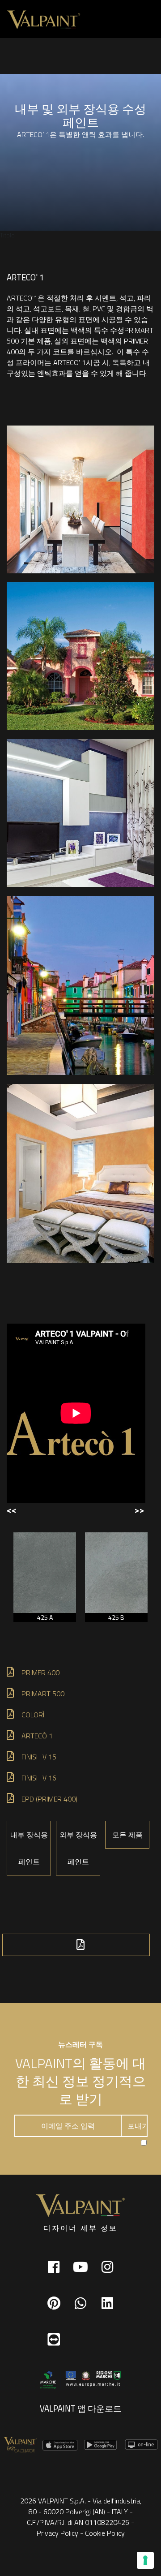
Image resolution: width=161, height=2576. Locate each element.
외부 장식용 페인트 (78, 1848)
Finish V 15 (39, 1757)
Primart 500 (43, 1694)
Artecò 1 (38, 1736)
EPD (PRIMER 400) (49, 1799)
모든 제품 (127, 1835)
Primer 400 (40, 1673)
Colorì (33, 1715)
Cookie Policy (105, 2533)
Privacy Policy (57, 2533)
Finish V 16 (39, 1778)
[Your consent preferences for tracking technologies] (145, 2560)
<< (12, 1510)
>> (139, 1510)
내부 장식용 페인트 (29, 1848)
